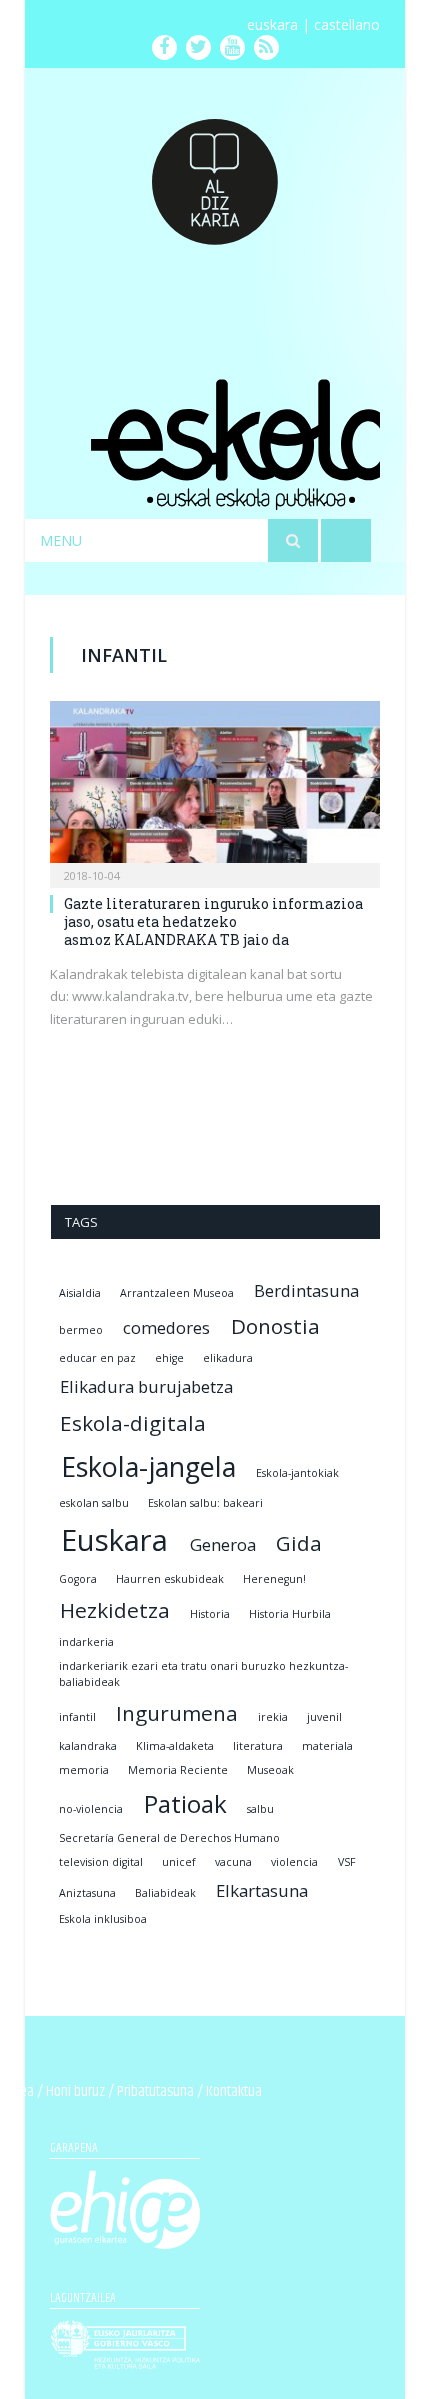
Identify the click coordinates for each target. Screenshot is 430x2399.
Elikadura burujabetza (146, 1386)
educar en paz (97, 1358)
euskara (272, 24)
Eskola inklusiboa (103, 1919)
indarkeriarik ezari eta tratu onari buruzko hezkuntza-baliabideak (203, 1674)
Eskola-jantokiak (297, 1473)
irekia (273, 1717)
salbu (260, 1809)
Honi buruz (75, 2091)
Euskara (114, 1540)
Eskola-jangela (148, 1466)
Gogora (78, 1579)
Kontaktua (234, 2091)
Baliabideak (165, 1893)
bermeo (81, 1330)
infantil (77, 1717)
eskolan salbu (94, 1503)
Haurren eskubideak (170, 1579)
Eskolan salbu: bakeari (205, 1503)
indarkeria (86, 1642)
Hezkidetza (115, 1610)
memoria (84, 1770)
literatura (258, 1746)
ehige (169, 1358)
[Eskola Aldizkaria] (215, 172)
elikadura (228, 1358)
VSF (347, 1862)
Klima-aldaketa (175, 1746)
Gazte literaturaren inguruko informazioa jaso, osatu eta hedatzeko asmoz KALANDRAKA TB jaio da (213, 921)
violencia (294, 1862)
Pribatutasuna (155, 2091)
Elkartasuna (262, 1890)
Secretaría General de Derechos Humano (169, 1838)
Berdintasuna (306, 1290)
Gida (299, 1543)
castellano (347, 24)
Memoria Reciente (178, 1770)
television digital (101, 1862)
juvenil (324, 1717)
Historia (210, 1614)
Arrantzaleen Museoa (177, 1293)
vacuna (233, 1862)
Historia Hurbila (290, 1614)
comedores (166, 1327)
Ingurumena (177, 1713)
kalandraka (88, 1746)
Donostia (275, 1326)
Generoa (223, 1544)
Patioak (185, 1803)
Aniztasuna (87, 1893)
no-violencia (91, 1809)
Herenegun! (274, 1579)
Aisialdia (80, 1293)
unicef (179, 1862)
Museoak (270, 1770)
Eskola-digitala (133, 1423)
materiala (327, 1746)
